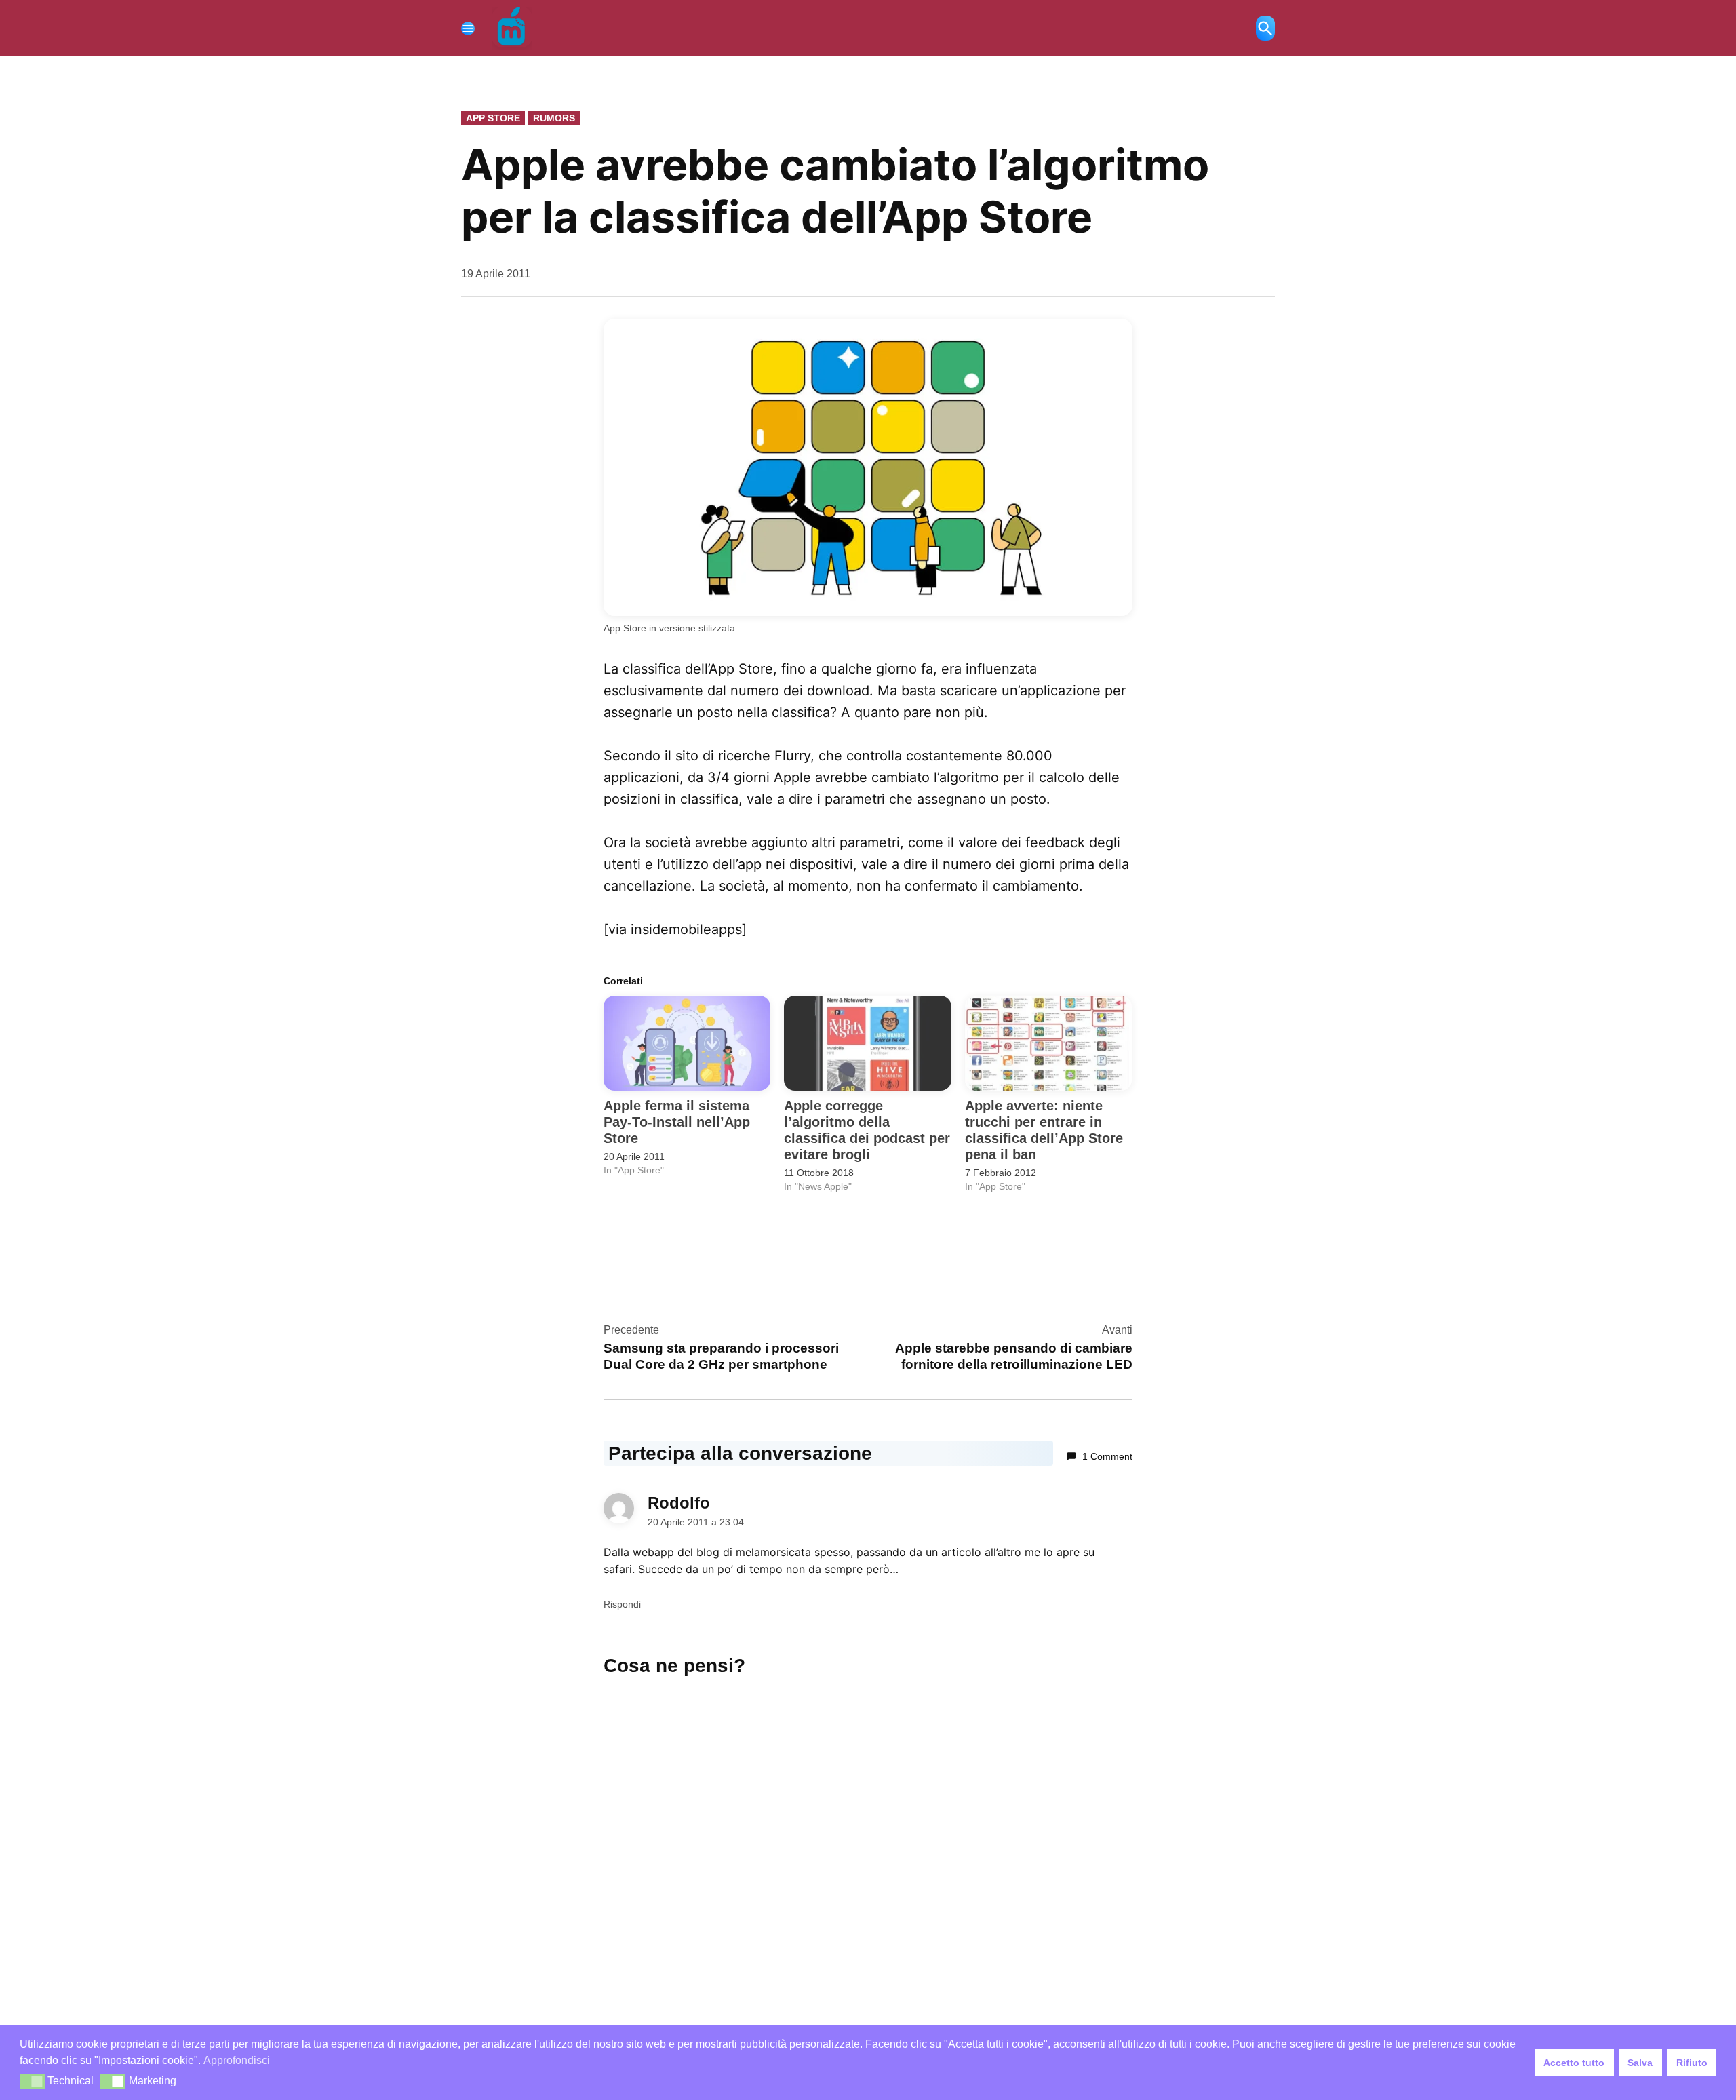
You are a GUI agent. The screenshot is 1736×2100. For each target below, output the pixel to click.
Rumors (554, 118)
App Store (493, 118)
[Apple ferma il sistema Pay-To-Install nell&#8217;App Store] (687, 1044)
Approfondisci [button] (237, 2060)
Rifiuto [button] (1692, 2063)
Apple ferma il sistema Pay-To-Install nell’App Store (677, 1122)
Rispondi (622, 1604)
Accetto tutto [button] (1574, 2063)
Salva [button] (1640, 2063)
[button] (32, 2082)
